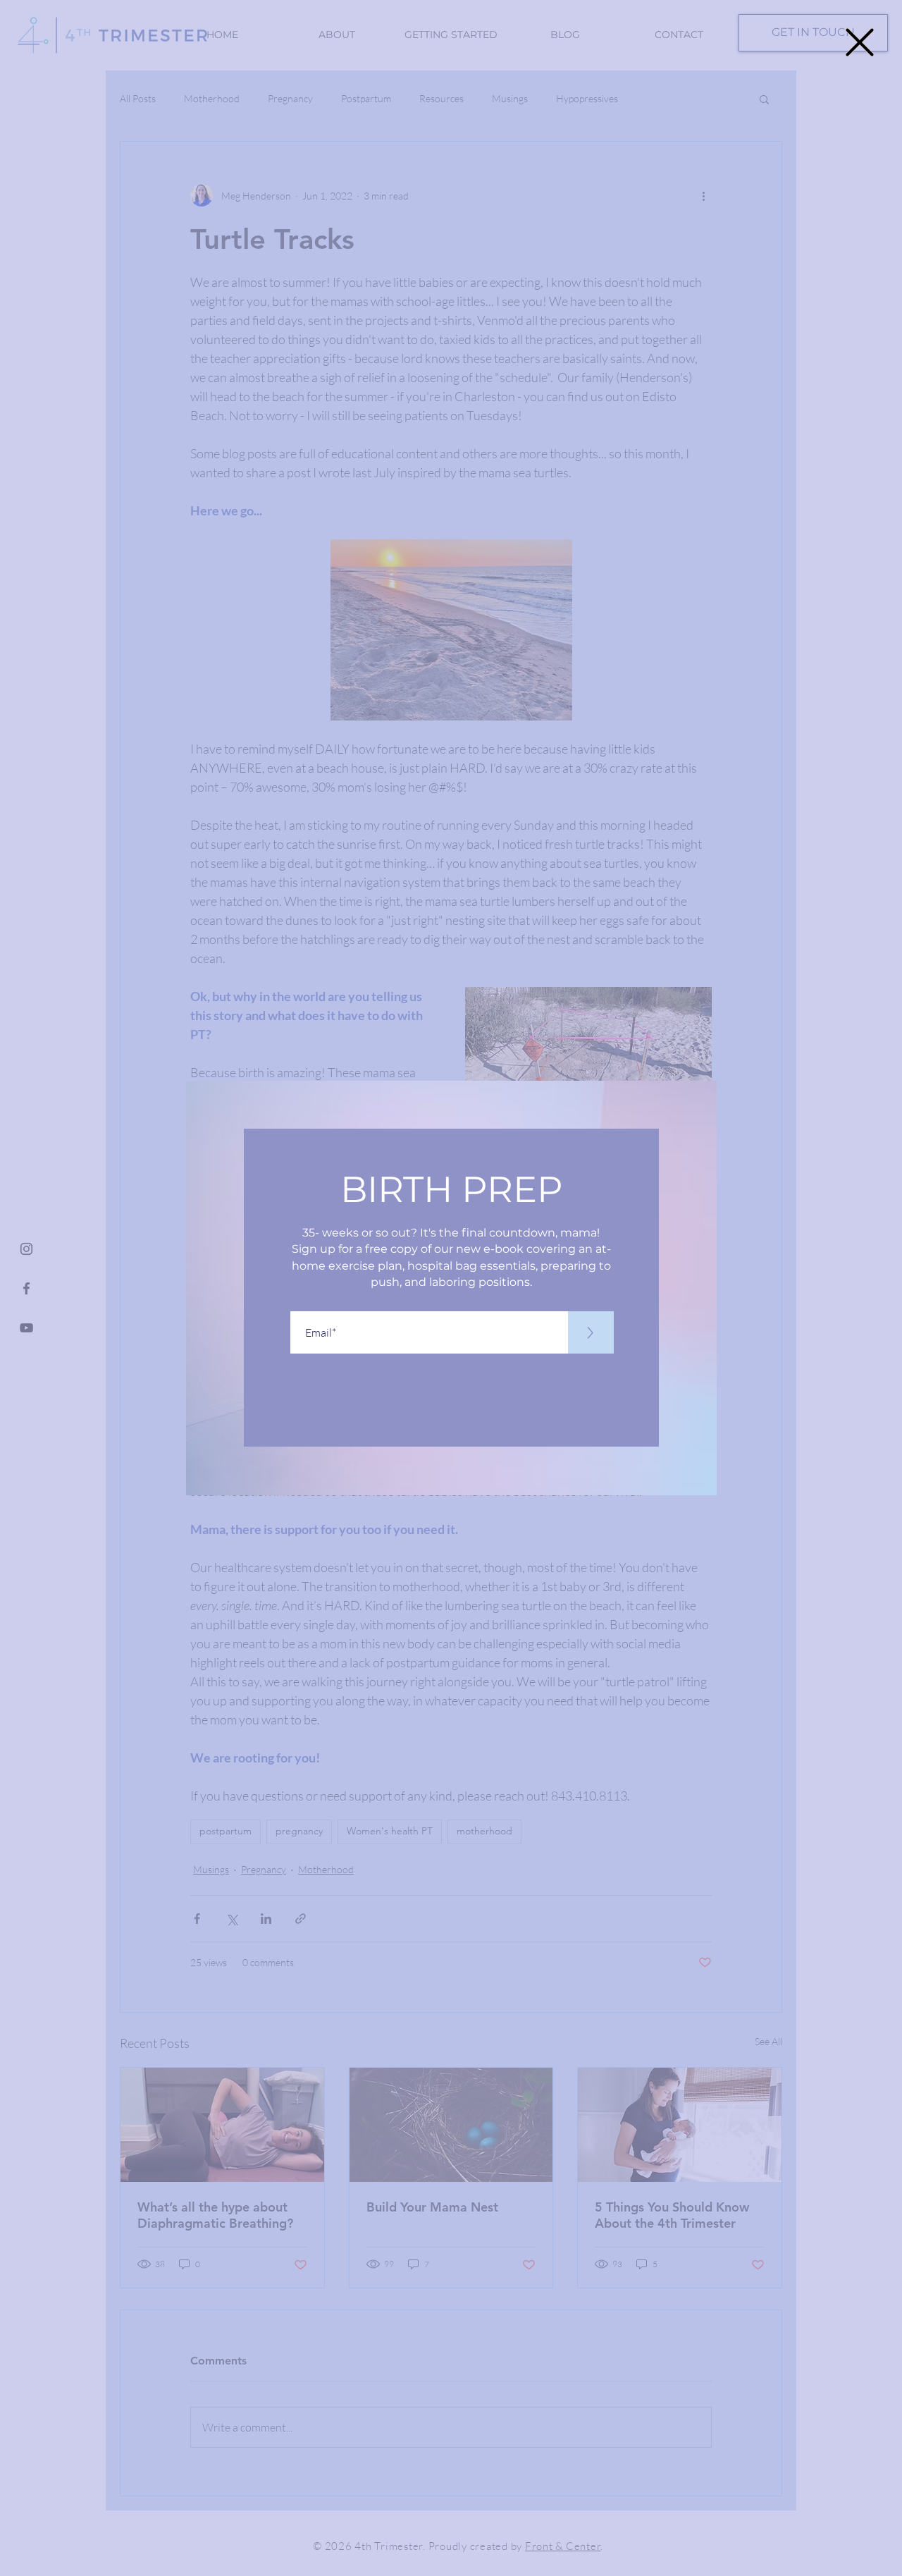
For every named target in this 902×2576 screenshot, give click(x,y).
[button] (860, 42)
